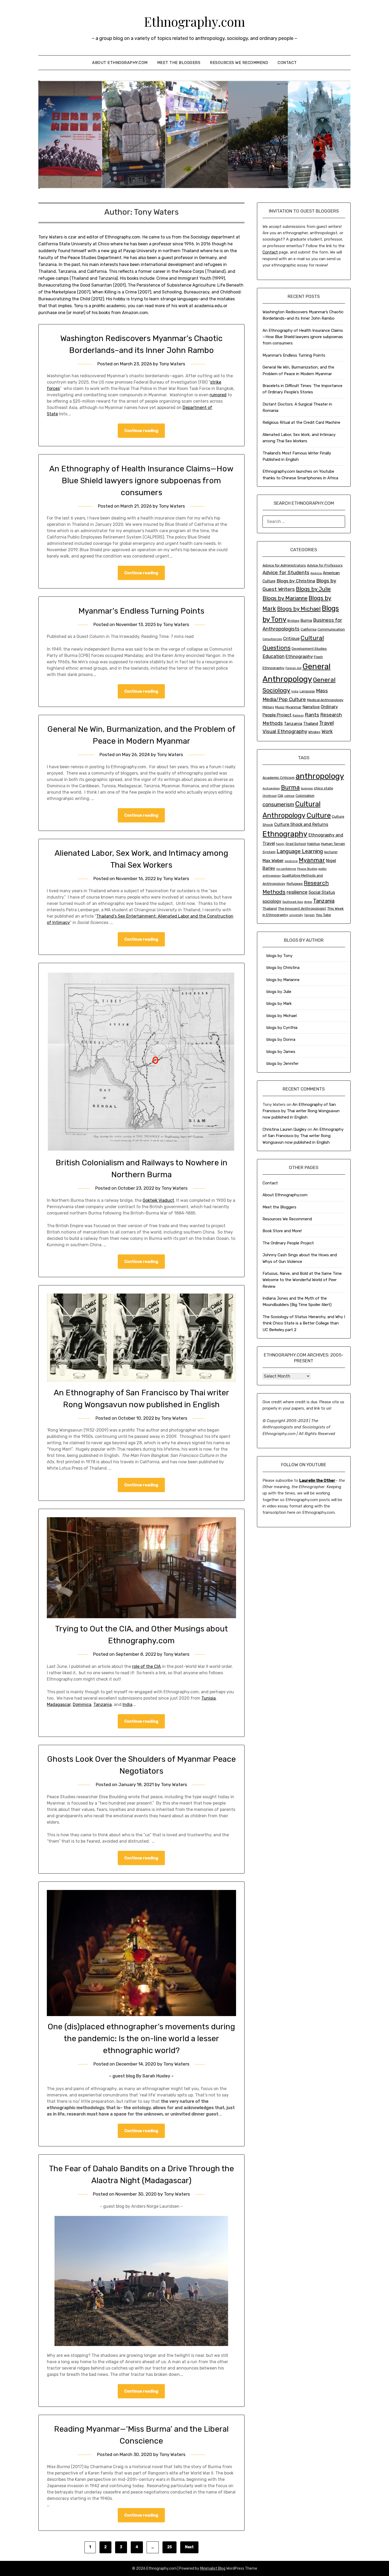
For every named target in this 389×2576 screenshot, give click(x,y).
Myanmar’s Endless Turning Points (141, 611)
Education (273, 656)
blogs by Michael (282, 1016)
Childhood (270, 796)
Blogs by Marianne (285, 598)
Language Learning (300, 851)
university (296, 915)
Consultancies (272, 639)
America (316, 573)
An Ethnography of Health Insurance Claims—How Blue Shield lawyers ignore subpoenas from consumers (141, 481)
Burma (306, 620)
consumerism (278, 804)
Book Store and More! (282, 1231)
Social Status (322, 892)
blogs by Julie (279, 992)
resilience (297, 892)
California (309, 629)
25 (169, 2547)
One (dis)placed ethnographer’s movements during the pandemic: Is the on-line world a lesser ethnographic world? (141, 2039)
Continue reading (141, 431)
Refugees (295, 884)
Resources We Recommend (239, 63)
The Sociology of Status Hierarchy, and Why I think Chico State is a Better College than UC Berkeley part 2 (304, 1323)
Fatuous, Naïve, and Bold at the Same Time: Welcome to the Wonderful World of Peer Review (302, 1280)
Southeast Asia (293, 902)
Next (189, 2547)
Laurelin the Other (317, 1480)
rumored (218, 395)
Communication (331, 629)
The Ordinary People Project (288, 1243)
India (127, 1705)
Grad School (296, 844)
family (280, 844)
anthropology (320, 776)
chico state (324, 788)
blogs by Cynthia (282, 1028)
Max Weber (273, 861)
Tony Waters (172, 364)
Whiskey (314, 732)
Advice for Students (286, 573)
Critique (291, 639)
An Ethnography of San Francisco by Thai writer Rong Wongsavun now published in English (301, 1111)
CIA (280, 795)
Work (327, 732)
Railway (298, 716)
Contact (287, 63)
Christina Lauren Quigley (284, 1129)
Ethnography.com (195, 21)
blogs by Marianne (283, 980)
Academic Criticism (279, 778)
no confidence (286, 869)
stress (308, 902)
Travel (326, 723)
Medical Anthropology (325, 700)
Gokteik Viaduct (158, 1200)
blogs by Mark (279, 1004)
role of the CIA (146, 1666)
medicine (291, 861)
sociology (272, 901)
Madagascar (59, 1705)
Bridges (293, 621)
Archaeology (271, 788)
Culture (319, 815)
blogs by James (281, 1052)
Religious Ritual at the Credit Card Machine (301, 422)
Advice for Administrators (284, 565)
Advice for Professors (325, 565)
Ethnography (299, 656)
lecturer (331, 852)
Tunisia (209, 1698)
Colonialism (305, 795)
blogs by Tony (279, 956)
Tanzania (103, 1705)
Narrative (311, 707)
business (307, 788)
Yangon (309, 915)
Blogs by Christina (296, 581)
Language (307, 691)
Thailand (311, 724)
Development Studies (309, 649)
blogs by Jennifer (282, 1064)
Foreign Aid (293, 668)
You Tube (323, 915)
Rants (312, 715)
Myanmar (293, 707)
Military (268, 707)
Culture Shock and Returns (301, 824)
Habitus (313, 844)
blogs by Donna (281, 1039)
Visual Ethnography (285, 732)
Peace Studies (307, 869)
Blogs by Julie (313, 589)
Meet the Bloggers (179, 63)
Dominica (82, 1705)
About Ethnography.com (120, 63)
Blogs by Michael (299, 609)
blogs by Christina (283, 968)
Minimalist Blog (213, 2568)
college (289, 796)
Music (280, 707)
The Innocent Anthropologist (302, 908)
